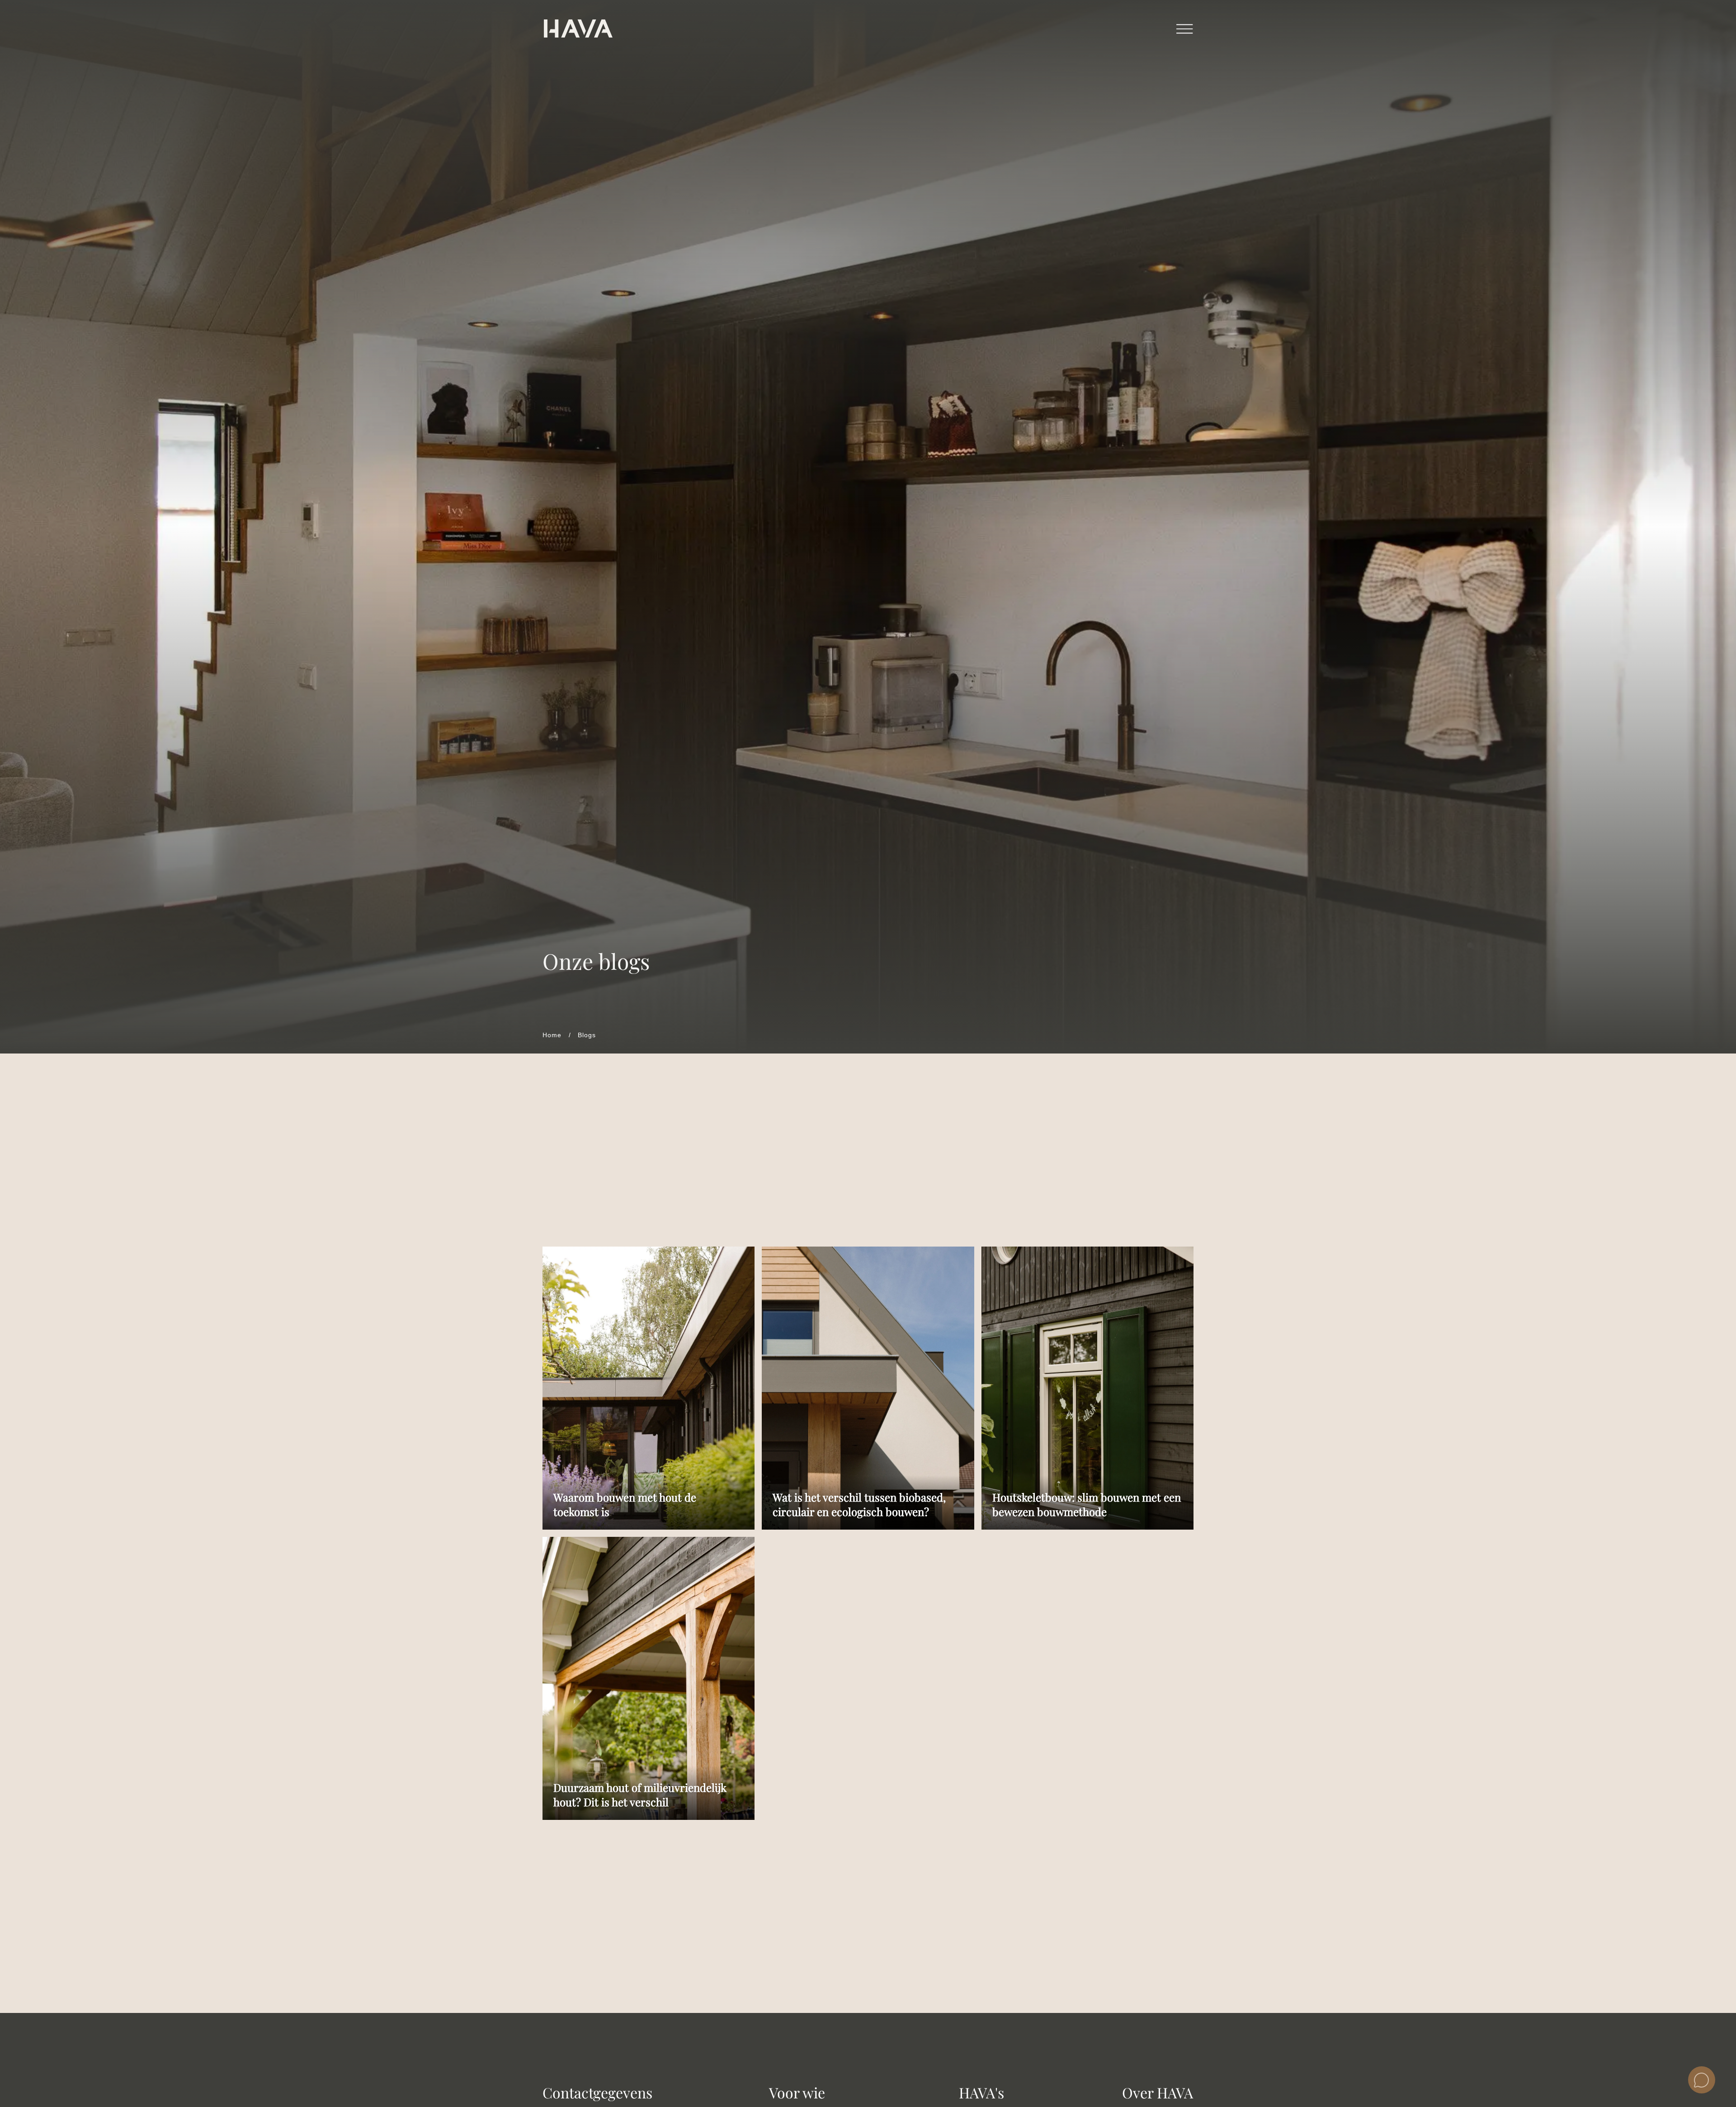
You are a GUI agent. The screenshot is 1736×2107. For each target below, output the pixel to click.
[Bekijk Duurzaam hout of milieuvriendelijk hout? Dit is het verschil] (649, 1678)
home (552, 1035)
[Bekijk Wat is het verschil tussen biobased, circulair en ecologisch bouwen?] (868, 1388)
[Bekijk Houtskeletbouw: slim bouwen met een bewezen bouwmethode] (1087, 1388)
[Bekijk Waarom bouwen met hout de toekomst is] (649, 1388)
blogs (587, 1035)
